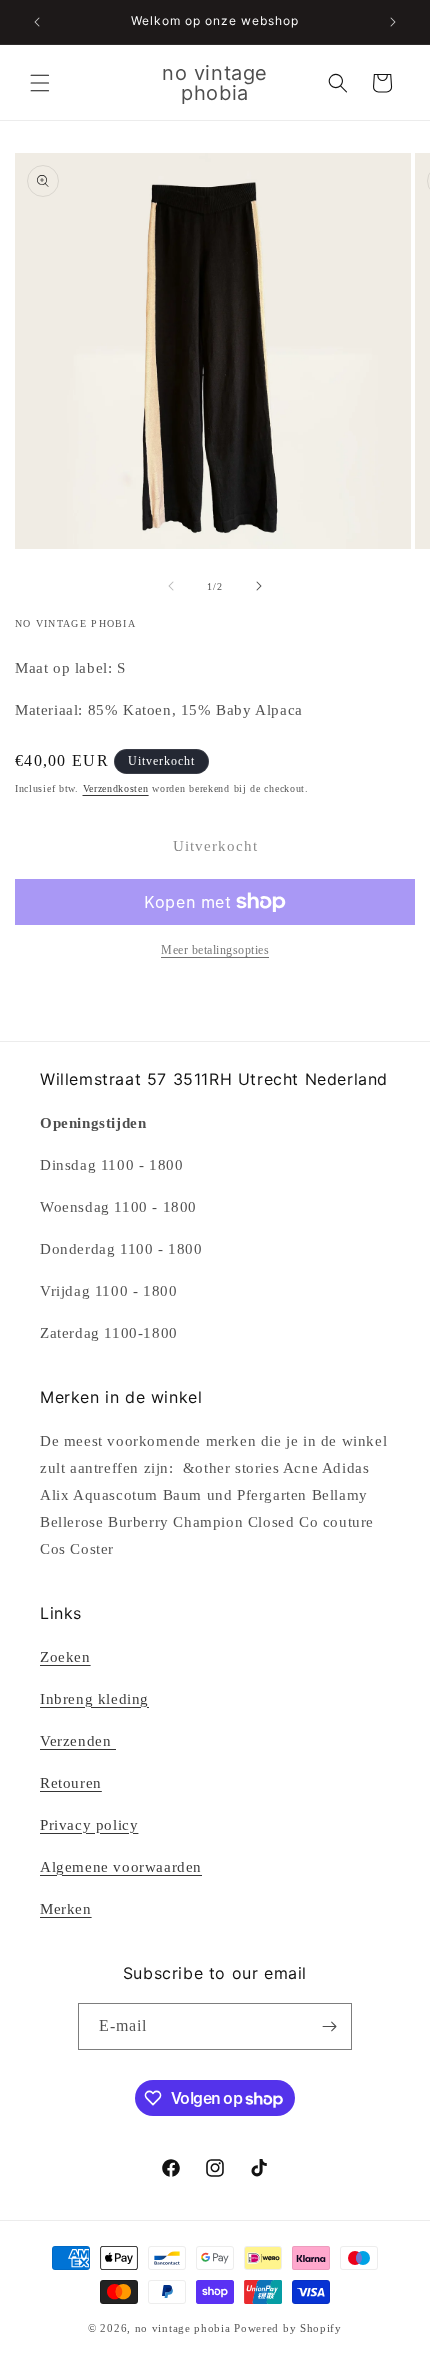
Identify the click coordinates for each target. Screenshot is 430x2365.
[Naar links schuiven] (171, 586)
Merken (66, 1909)
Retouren (71, 1783)
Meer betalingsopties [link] (215, 950)
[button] (40, 83)
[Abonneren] (329, 2026)
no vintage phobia (185, 2328)
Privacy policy (89, 1825)
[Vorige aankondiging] (37, 22)
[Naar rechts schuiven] (259, 586)
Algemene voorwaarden (121, 1867)
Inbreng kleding (94, 1699)
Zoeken (65, 1657)
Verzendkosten (116, 788)
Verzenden (78, 1741)
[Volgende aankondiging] (393, 22)
